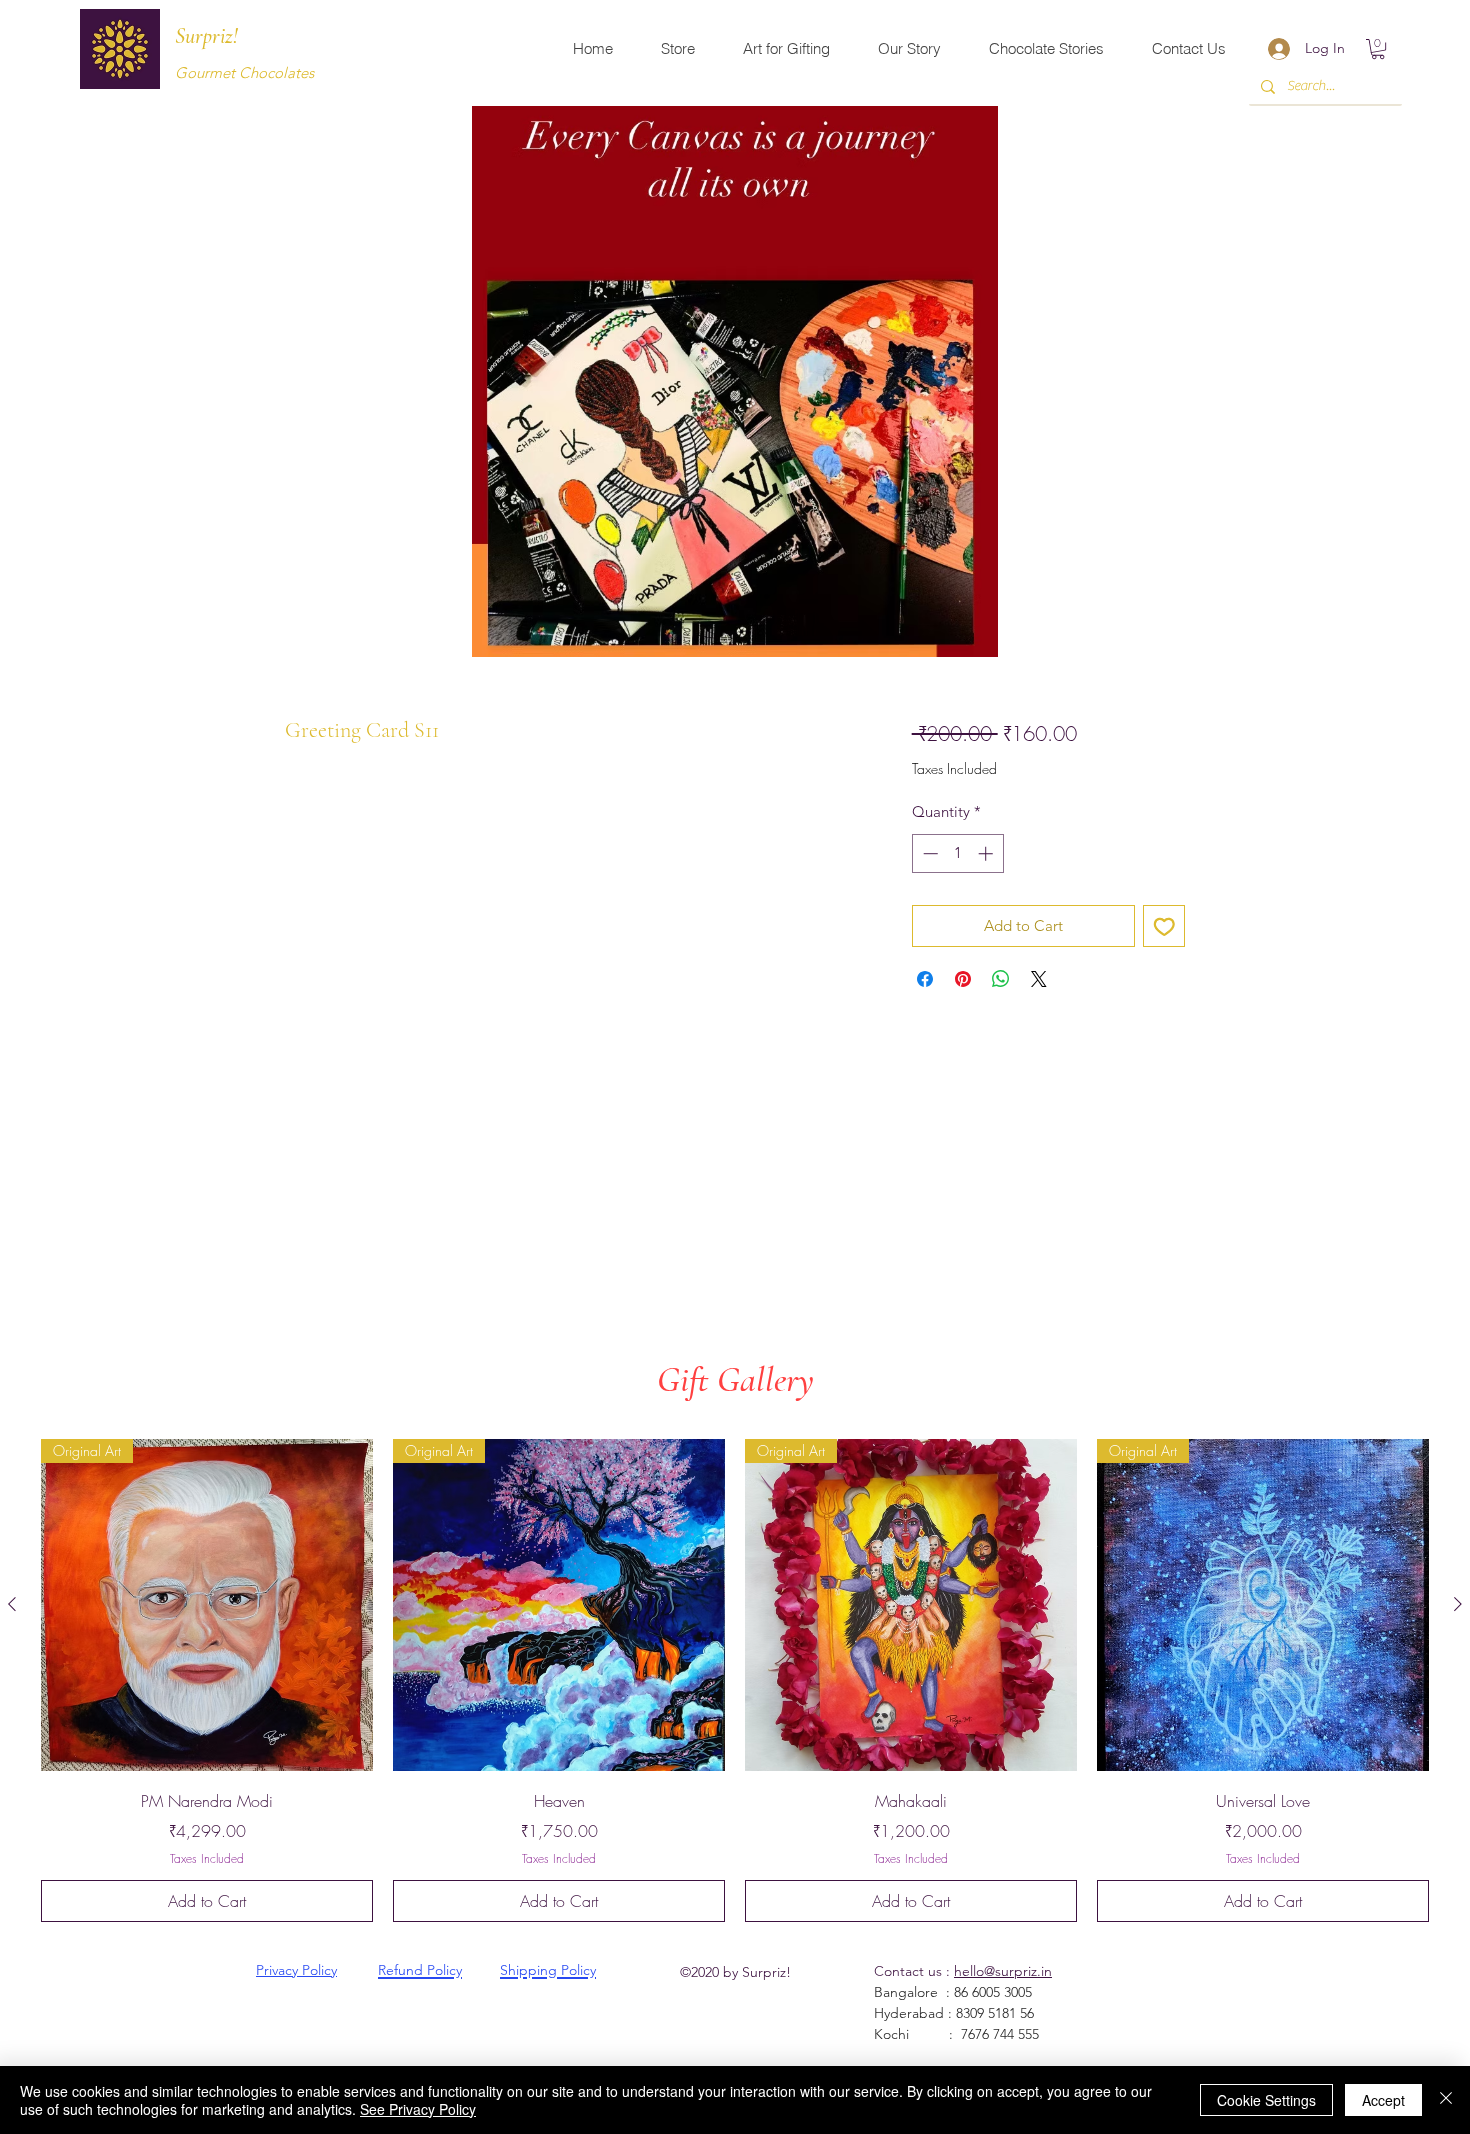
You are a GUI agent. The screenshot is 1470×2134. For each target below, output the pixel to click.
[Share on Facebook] (925, 979)
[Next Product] (1458, 1604)
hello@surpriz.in (1003, 1971)
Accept (1383, 2100)
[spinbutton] (957, 853)
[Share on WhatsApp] (1001, 979)
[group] (735, 1680)
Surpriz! (206, 36)
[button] (1378, 49)
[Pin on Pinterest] (963, 979)
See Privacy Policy (418, 2109)
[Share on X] (1039, 979)
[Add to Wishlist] (1164, 926)
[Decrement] (928, 853)
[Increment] (987, 853)
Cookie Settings (1266, 2100)
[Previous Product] (12, 1604)
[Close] (1446, 2100)
